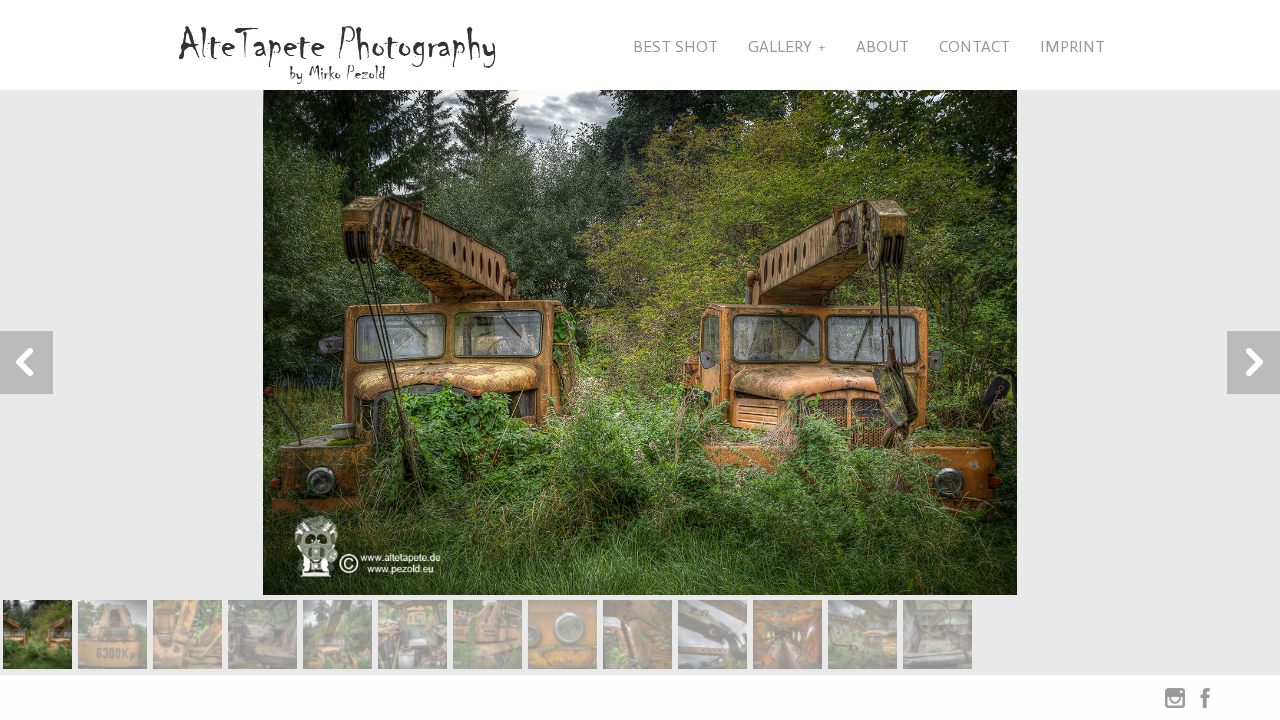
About (882, 46)
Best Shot (675, 46)
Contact (974, 46)
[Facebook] (1205, 702)
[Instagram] (1175, 702)
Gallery (780, 46)
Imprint (1072, 46)
